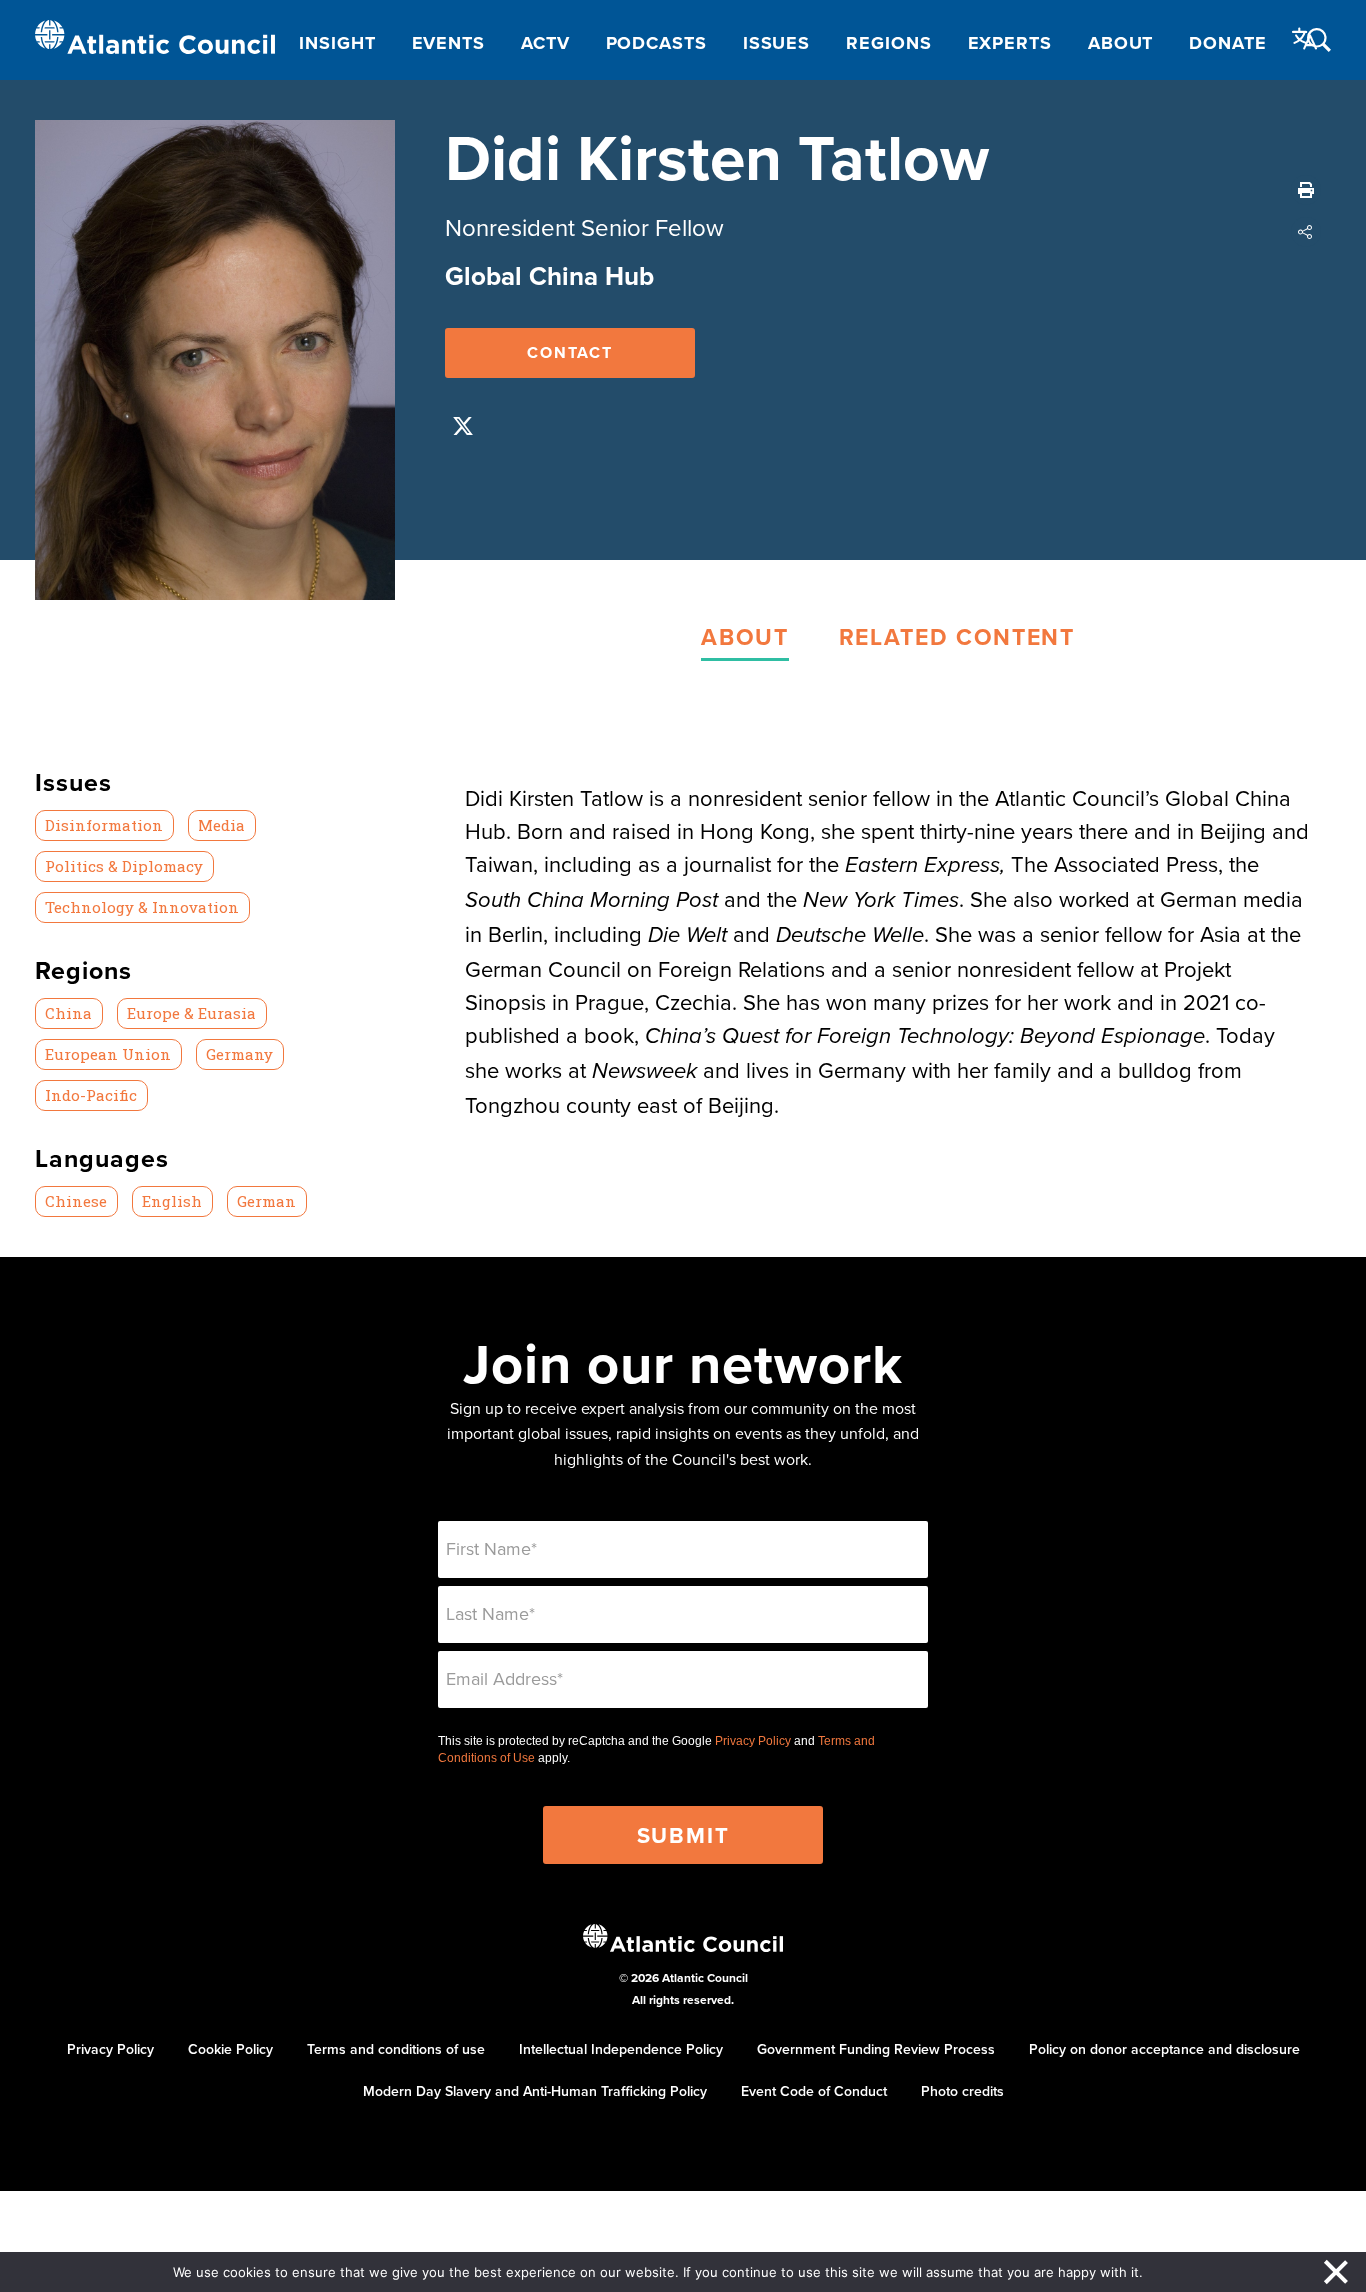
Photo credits (962, 2091)
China (68, 1013)
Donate (1227, 43)
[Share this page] (1306, 232)
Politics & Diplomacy (124, 866)
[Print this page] (1306, 190)
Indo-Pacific (91, 1095)
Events (448, 43)
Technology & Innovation (142, 907)
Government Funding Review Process (876, 2049)
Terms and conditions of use (396, 2049)
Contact (570, 352)
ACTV (545, 43)
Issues (776, 43)
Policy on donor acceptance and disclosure (1164, 2049)
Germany (239, 1054)
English (172, 1201)
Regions (888, 43)
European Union (108, 1054)
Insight (337, 43)
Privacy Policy (753, 1741)
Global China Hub (549, 276)
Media (221, 825)
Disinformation (104, 825)
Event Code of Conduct (814, 2091)
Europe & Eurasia (191, 1013)
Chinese (76, 1201)
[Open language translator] (1305, 39)
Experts (1010, 43)
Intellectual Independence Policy (621, 2049)
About (1121, 43)
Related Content (957, 636)
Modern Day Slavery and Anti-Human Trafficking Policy (535, 2091)
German (266, 1201)
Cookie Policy (230, 2049)
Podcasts (656, 43)
